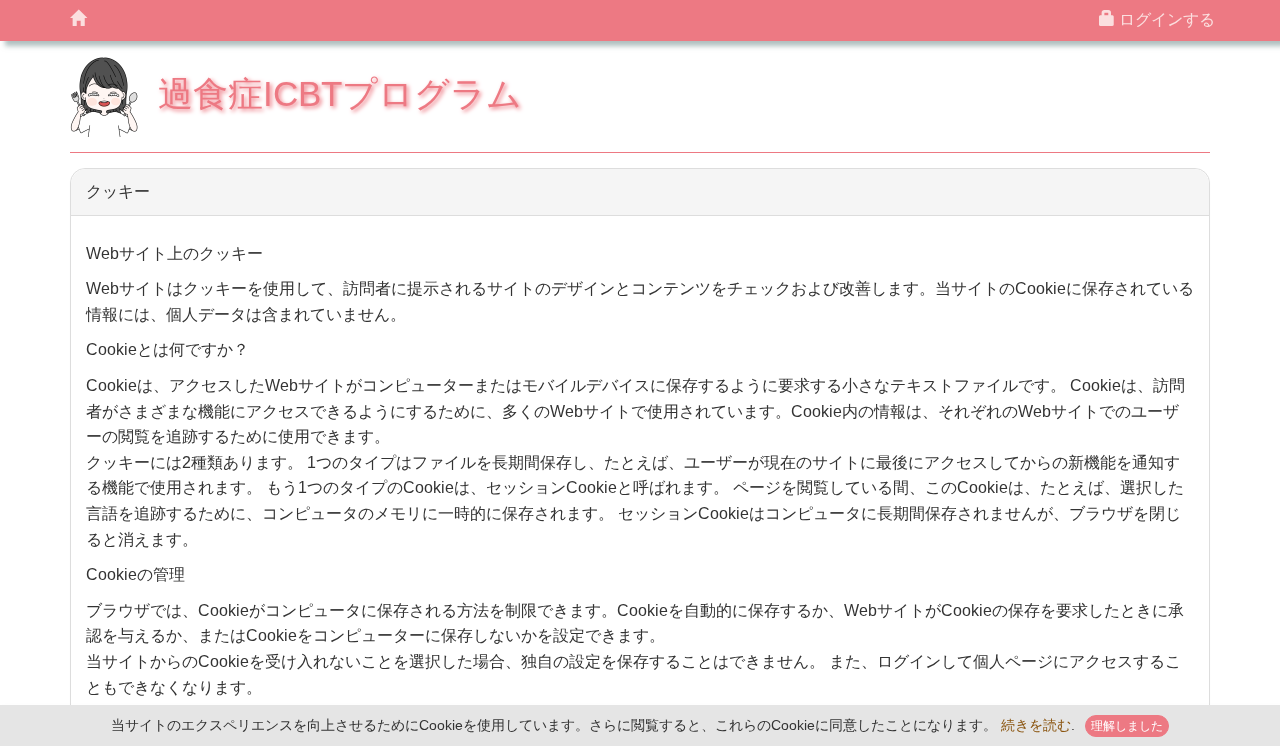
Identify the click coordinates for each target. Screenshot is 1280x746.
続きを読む (1036, 725)
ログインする (1165, 19)
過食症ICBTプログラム (340, 93)
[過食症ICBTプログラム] (78, 20)
